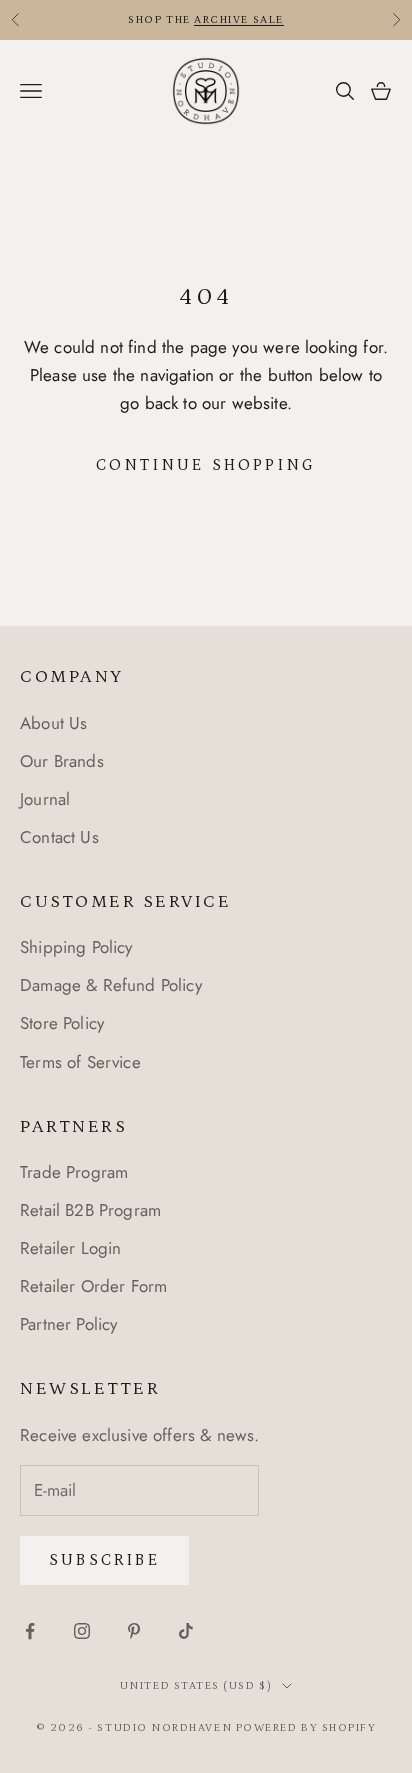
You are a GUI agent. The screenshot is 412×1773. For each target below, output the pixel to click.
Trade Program (74, 1172)
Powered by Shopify (306, 1728)
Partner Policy (68, 1324)
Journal (45, 799)
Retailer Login (70, 1248)
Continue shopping (206, 465)
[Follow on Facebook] (30, 1631)
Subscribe (104, 1560)
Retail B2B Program (90, 1210)
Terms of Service (80, 1062)
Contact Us (59, 837)
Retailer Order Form (93, 1286)
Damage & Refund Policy (111, 985)
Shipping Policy (76, 947)
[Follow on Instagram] (82, 1631)
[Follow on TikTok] (186, 1631)
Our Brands (62, 761)
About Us (53, 723)
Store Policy (62, 1023)
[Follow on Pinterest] (134, 1631)
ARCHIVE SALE (238, 20)
